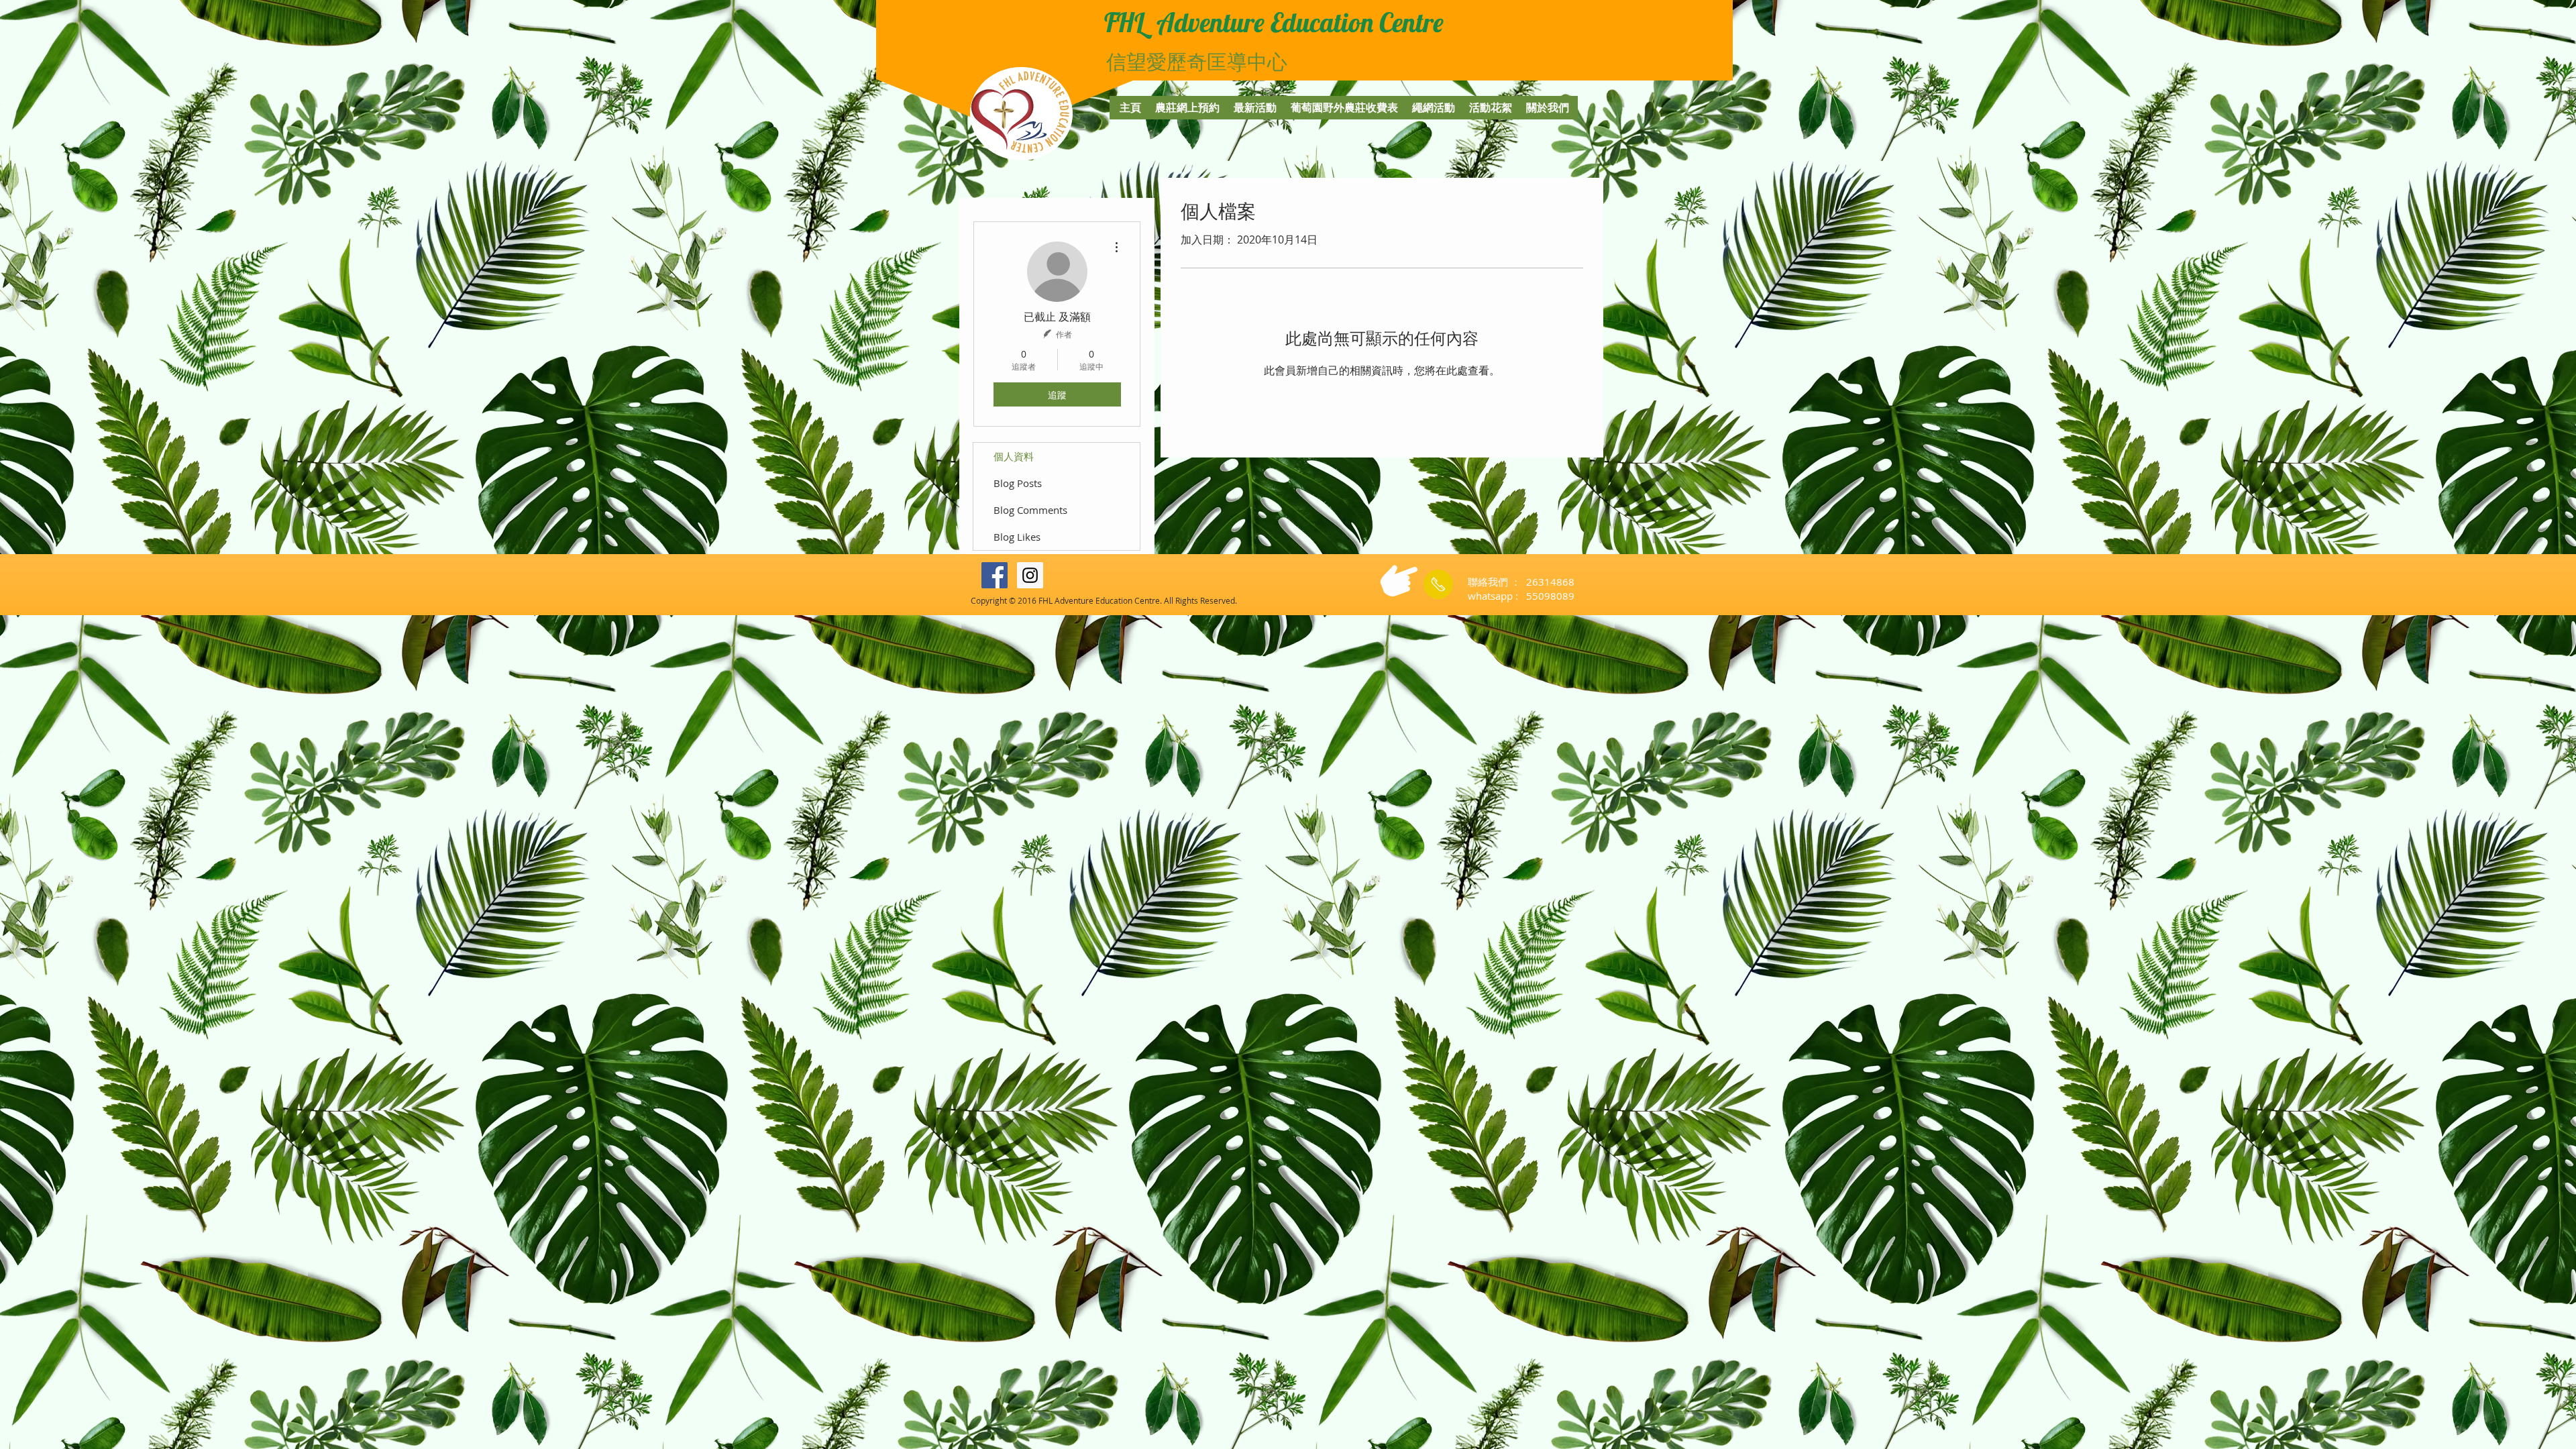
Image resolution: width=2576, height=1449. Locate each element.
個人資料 (1014, 456)
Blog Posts (1018, 483)
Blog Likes (1017, 537)
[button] (1418, 40)
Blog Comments (1030, 510)
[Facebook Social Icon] (995, 575)
